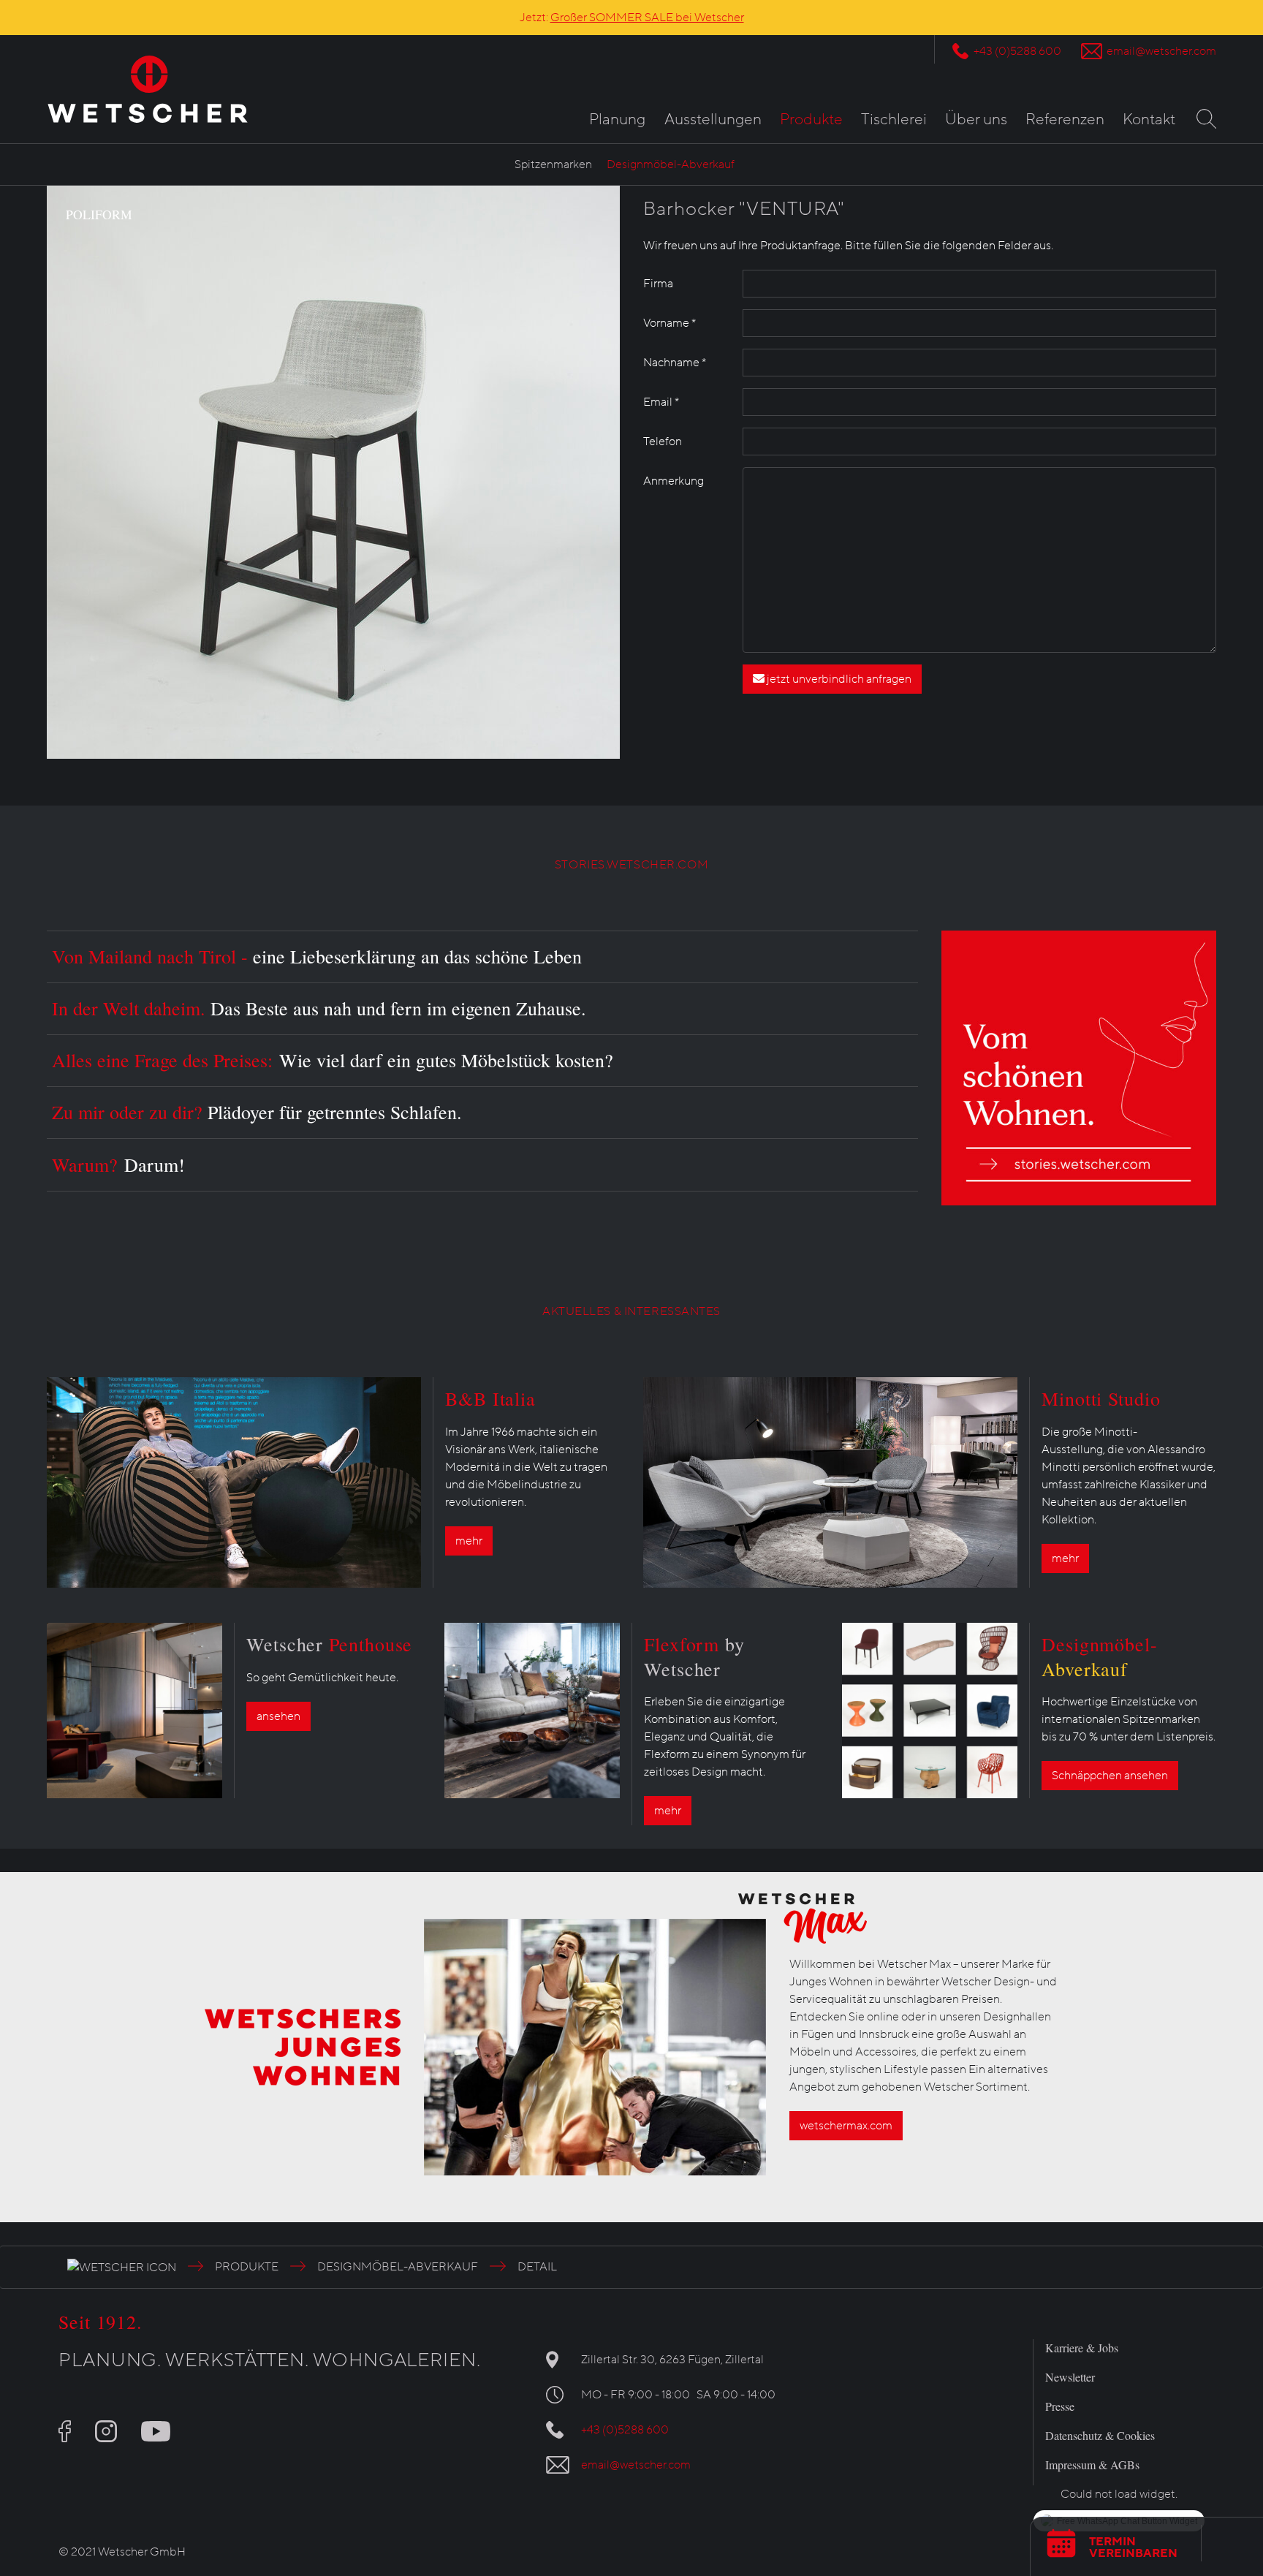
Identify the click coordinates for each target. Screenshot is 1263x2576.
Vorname (670, 323)
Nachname (675, 363)
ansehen (278, 1716)
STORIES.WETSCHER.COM (631, 865)
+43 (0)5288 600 (1017, 51)
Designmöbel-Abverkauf (671, 164)
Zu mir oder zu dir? (257, 1112)
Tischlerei (894, 120)
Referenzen (1065, 120)
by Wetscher (694, 1656)
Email (661, 402)
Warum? (118, 1164)
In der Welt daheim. (319, 1008)
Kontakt (1149, 120)
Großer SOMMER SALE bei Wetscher (647, 18)
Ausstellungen (713, 120)
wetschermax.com (846, 2126)
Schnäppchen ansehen (1110, 1776)
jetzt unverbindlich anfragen (838, 679)
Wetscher (329, 1644)
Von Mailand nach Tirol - (317, 956)
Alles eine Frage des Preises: (333, 1060)
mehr (469, 1541)
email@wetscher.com (1161, 51)
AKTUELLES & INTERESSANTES (631, 1311)
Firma (658, 284)
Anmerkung (674, 481)
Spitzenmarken (553, 164)
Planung (617, 120)
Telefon (663, 442)
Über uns (976, 120)
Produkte (811, 120)
